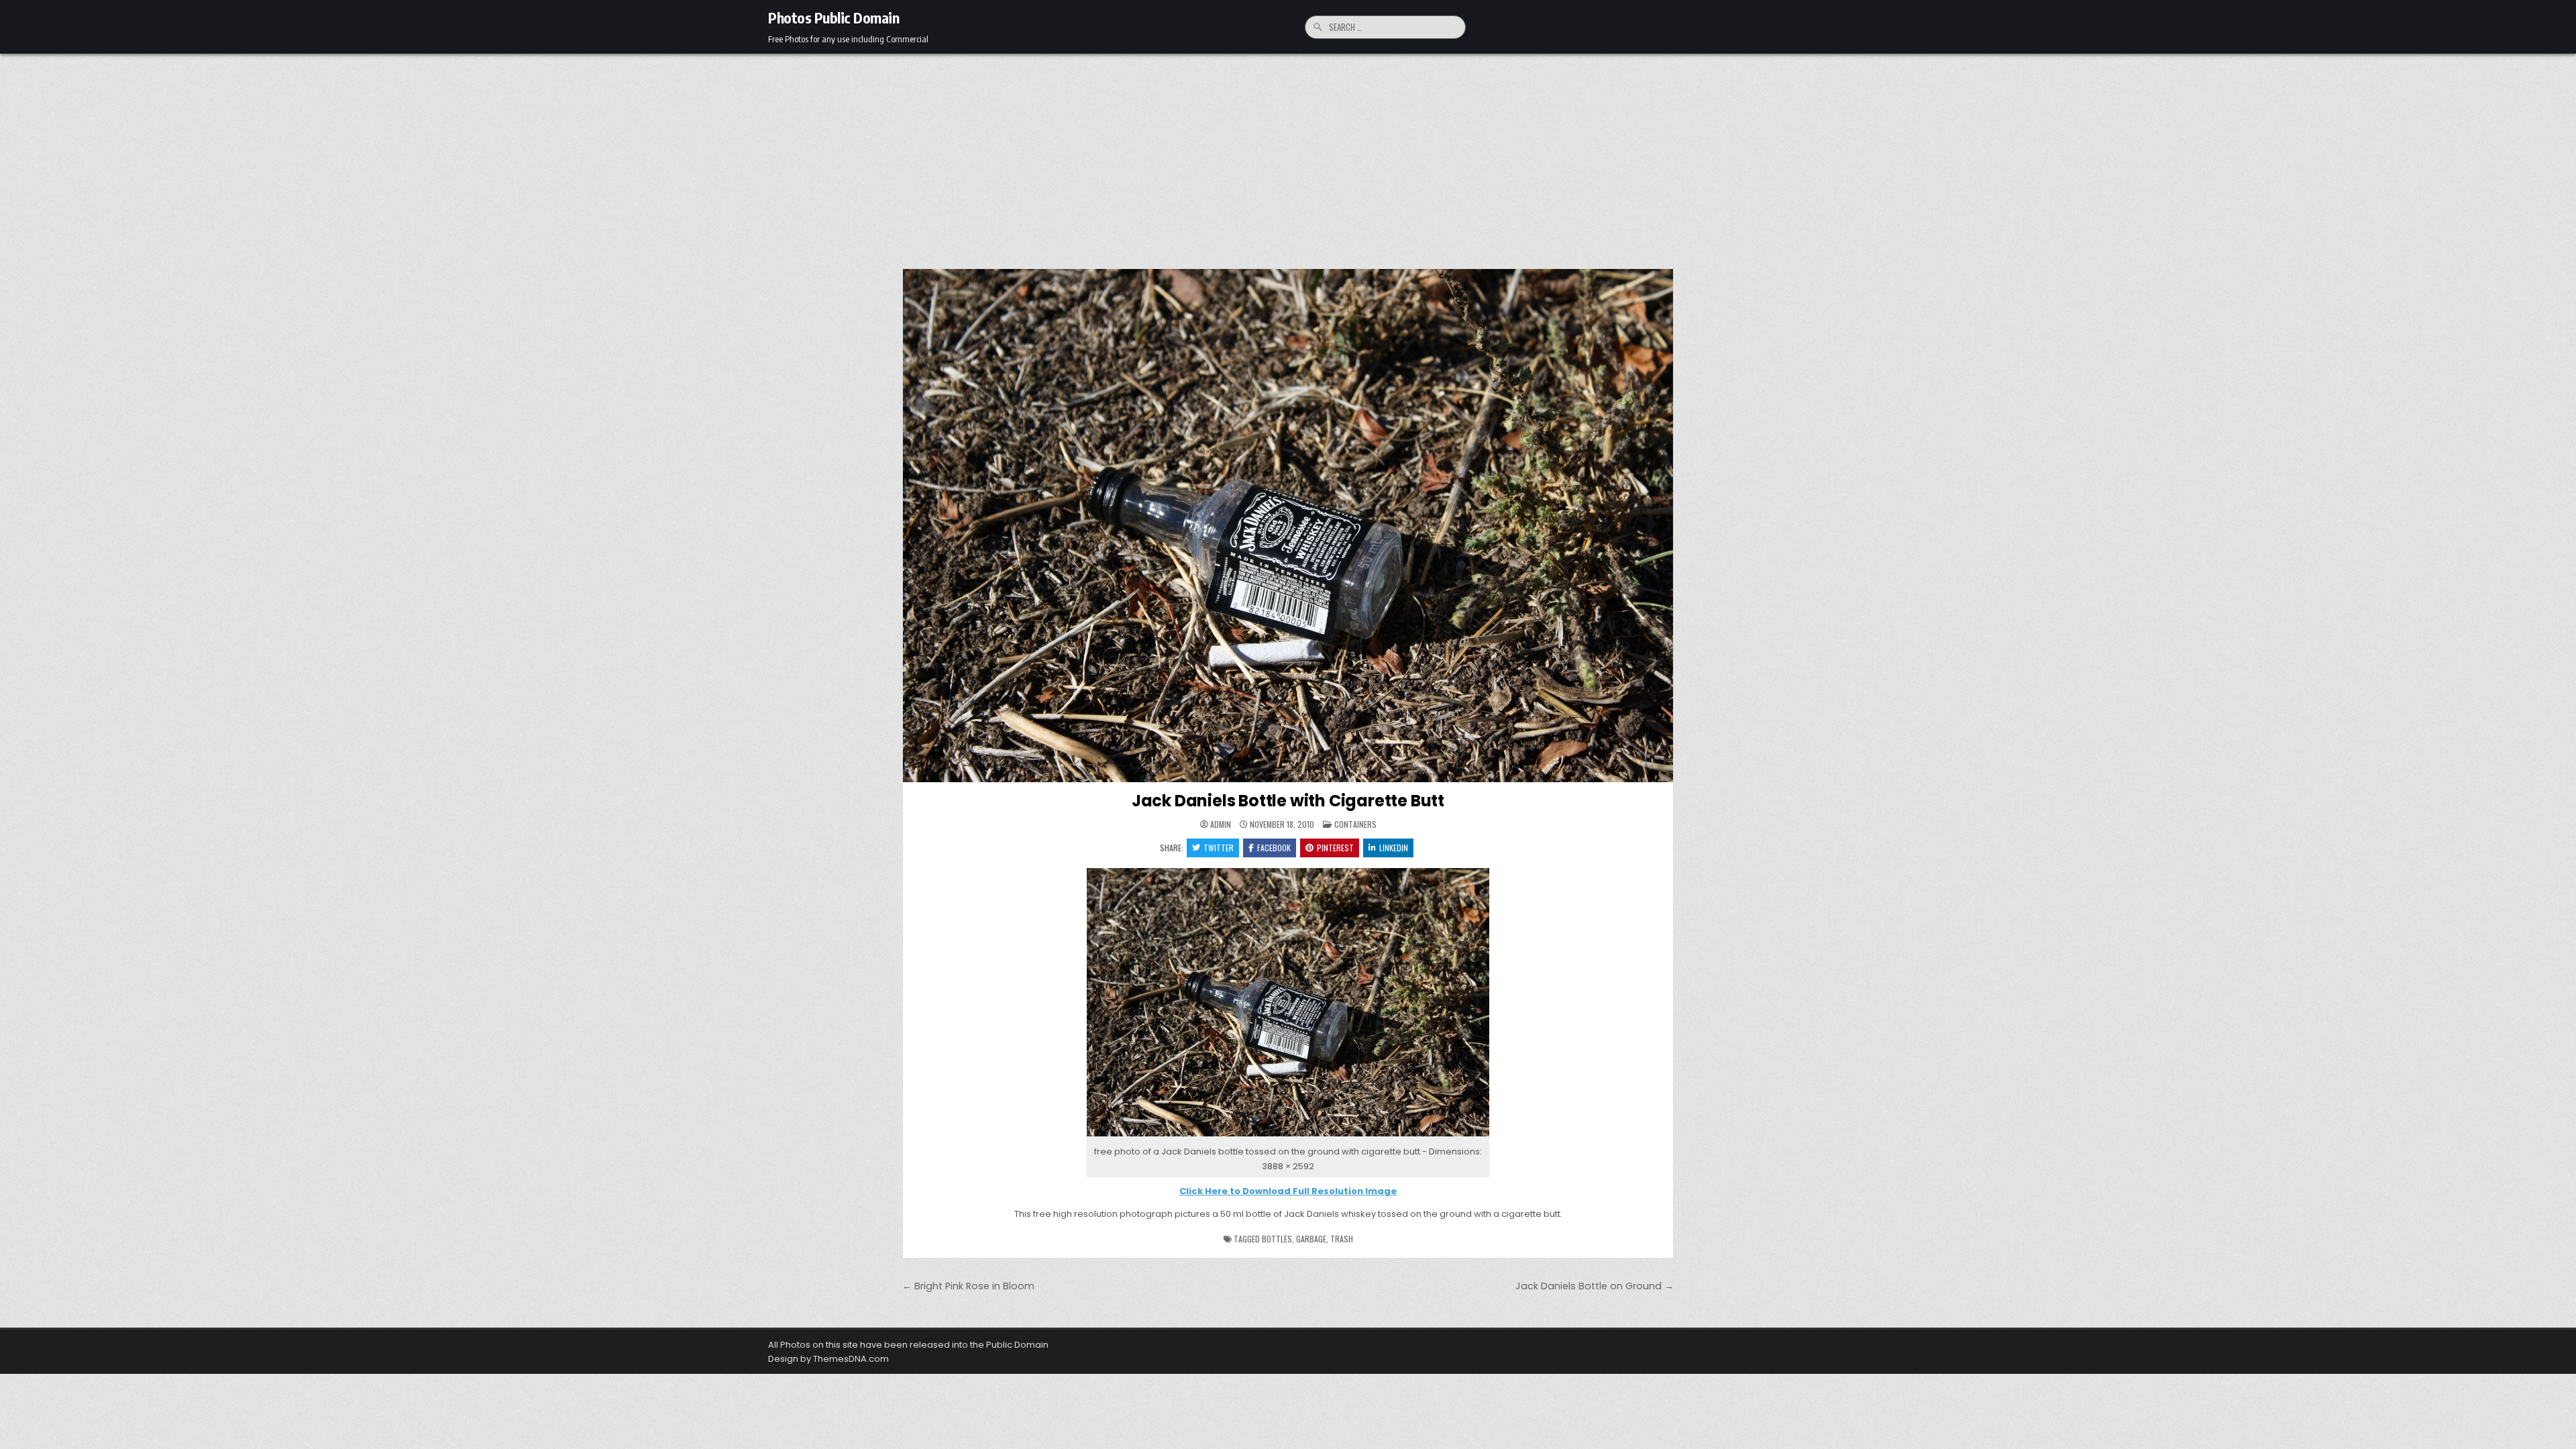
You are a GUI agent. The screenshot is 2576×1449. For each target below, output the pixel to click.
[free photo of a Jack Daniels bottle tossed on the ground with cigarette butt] (1288, 1137)
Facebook (1274, 848)
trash (1342, 1239)
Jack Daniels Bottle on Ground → (1595, 1286)
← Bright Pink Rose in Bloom (968, 1286)
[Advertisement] (1288, 154)
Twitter (1219, 848)
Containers (1355, 824)
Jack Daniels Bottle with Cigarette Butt (1288, 801)
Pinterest (1335, 848)
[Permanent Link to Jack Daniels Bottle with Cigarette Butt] (1288, 526)
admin (1221, 824)
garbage (1311, 1239)
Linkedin (1394, 848)
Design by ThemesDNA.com (828, 1359)
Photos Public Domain (834, 17)
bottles (1277, 1239)
